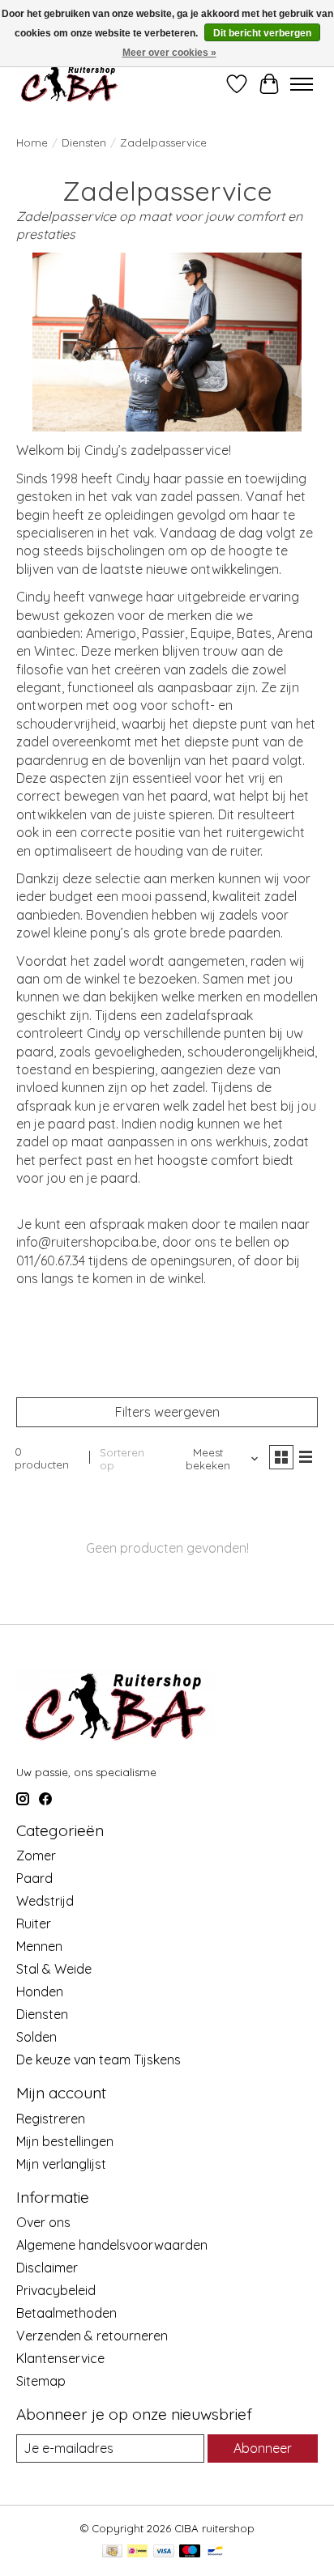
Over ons (43, 2222)
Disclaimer (47, 2268)
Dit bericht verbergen (262, 33)
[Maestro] (190, 2552)
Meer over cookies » (169, 53)
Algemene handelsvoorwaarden (112, 2245)
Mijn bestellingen (65, 2141)
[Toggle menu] (302, 84)
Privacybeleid (56, 2290)
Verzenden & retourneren (92, 2336)
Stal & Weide (54, 1969)
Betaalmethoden (66, 2313)
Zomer (36, 1855)
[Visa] (164, 2552)
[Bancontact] (215, 2552)
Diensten (84, 142)
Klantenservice (60, 2358)
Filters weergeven (167, 1412)
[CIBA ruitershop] (69, 84)
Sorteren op (122, 1459)
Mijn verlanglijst (61, 2164)
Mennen (39, 1946)
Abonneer (263, 2448)
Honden (40, 1992)
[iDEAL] (137, 2552)
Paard (34, 1878)
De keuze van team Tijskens (98, 2060)
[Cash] (112, 2552)
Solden (36, 2037)
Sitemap (41, 2381)
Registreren (51, 2119)
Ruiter (34, 1923)
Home (32, 142)
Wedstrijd (45, 1901)
